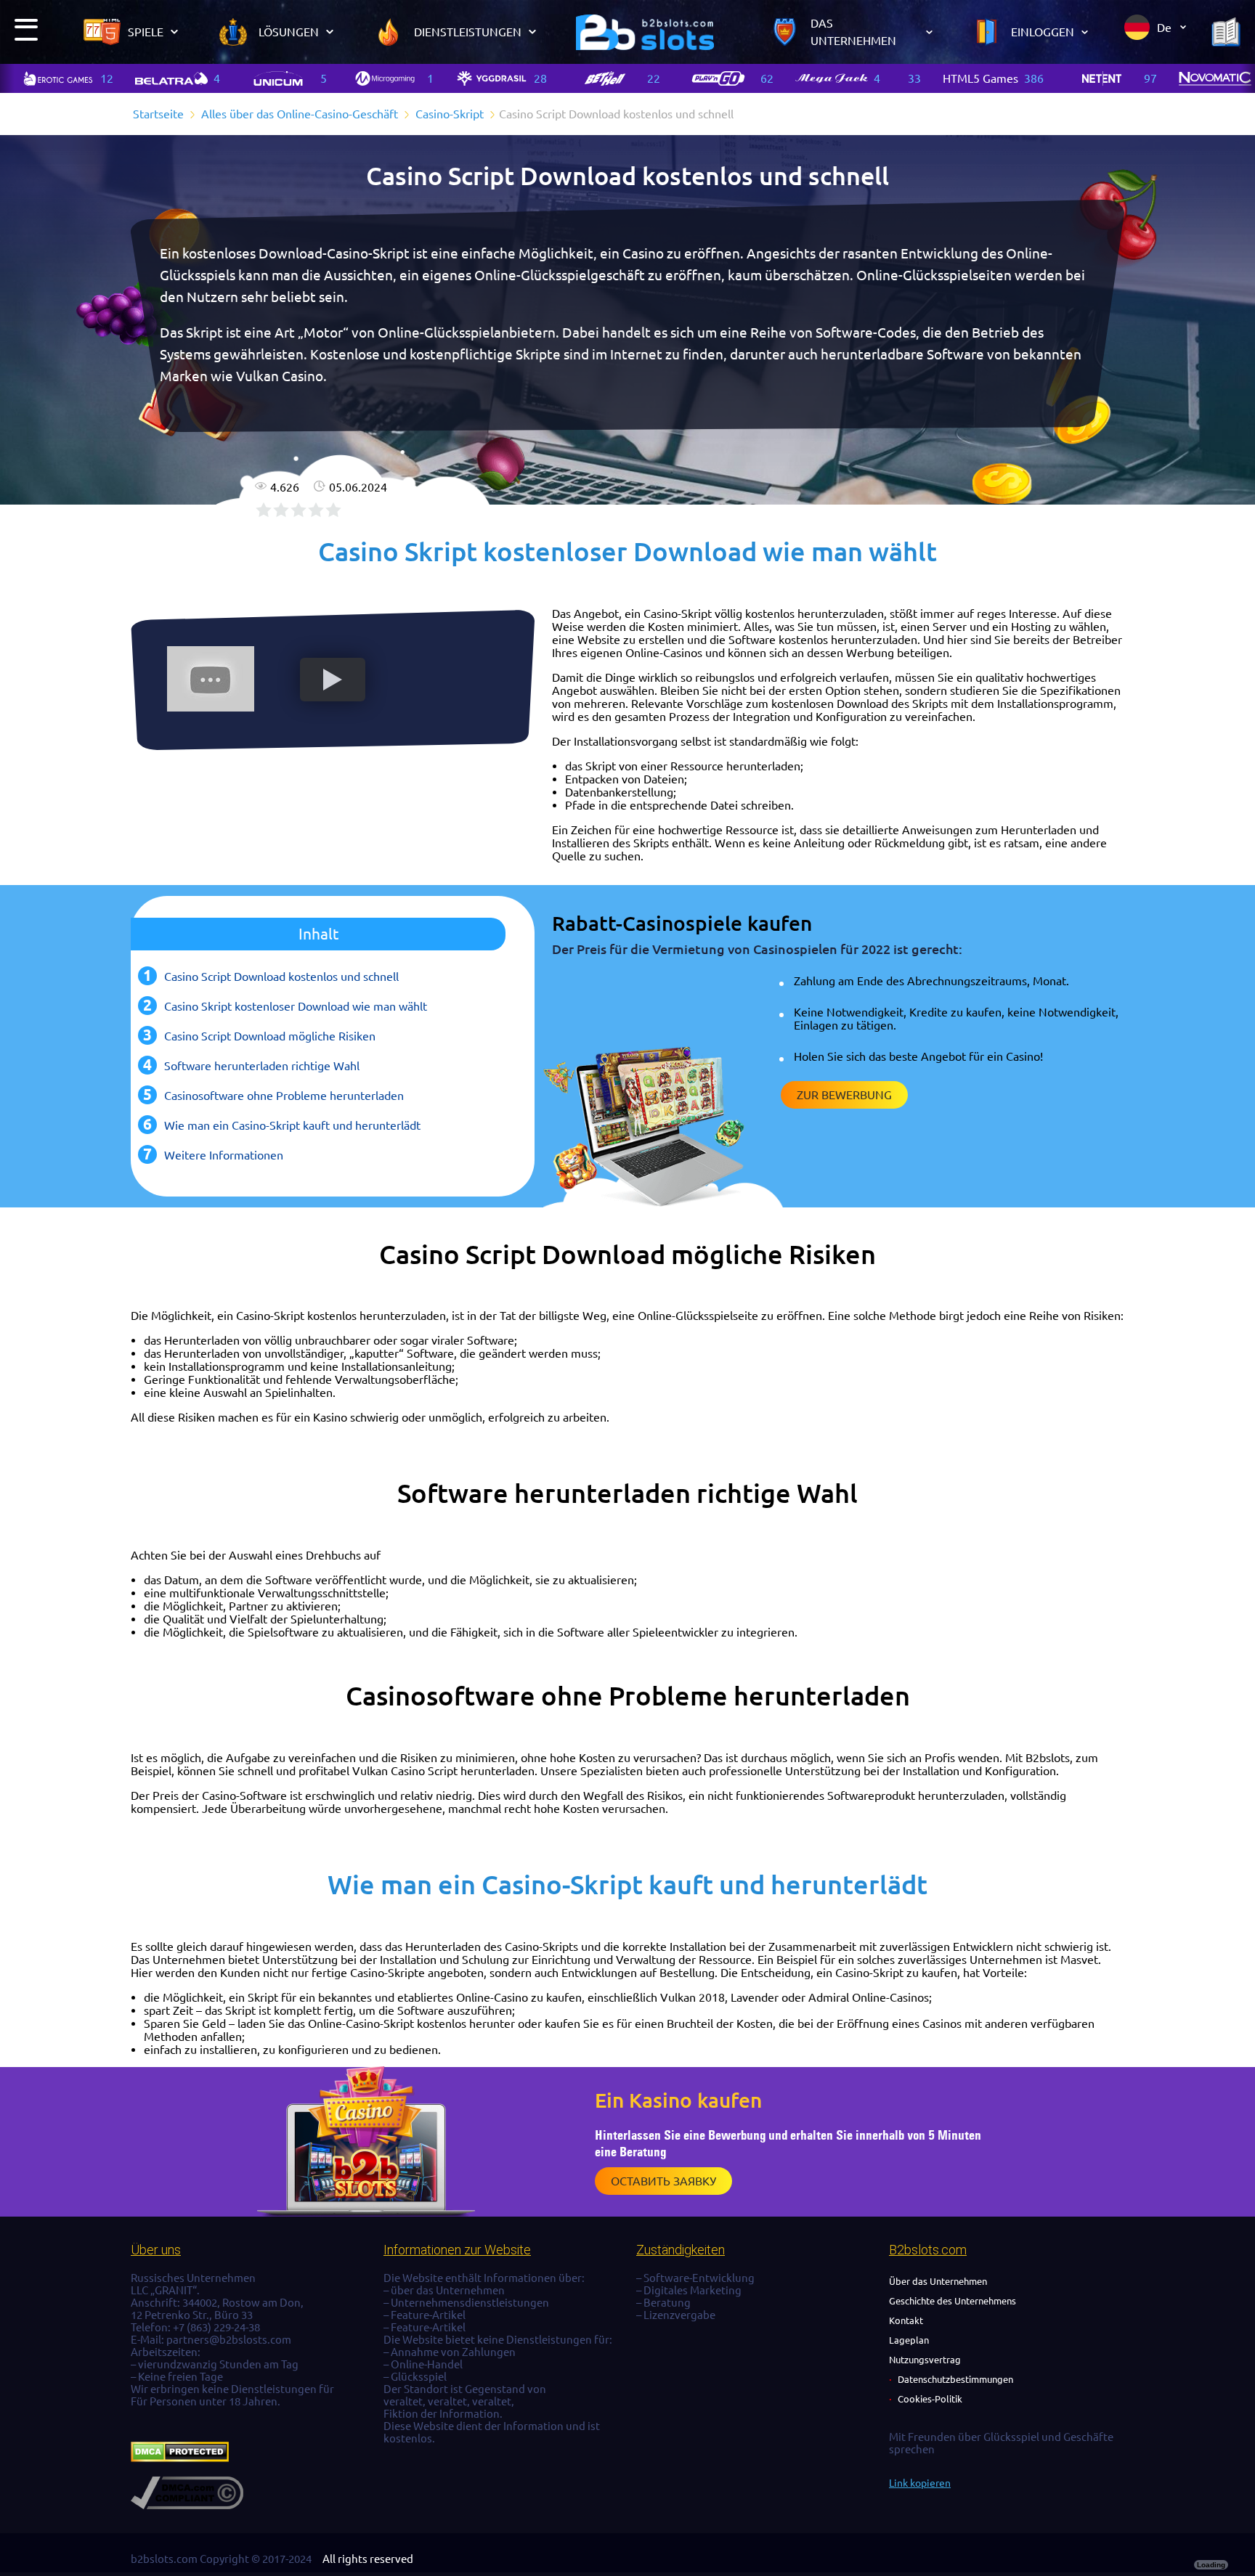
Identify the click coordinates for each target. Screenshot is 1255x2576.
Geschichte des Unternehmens (953, 2301)
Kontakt (906, 2320)
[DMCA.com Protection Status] (180, 2458)
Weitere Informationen (224, 1155)
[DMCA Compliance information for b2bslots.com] (187, 2505)
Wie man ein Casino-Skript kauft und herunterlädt (292, 1125)
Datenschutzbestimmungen (955, 2379)
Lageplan (909, 2340)
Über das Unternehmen (938, 2281)
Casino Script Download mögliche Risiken (270, 1036)
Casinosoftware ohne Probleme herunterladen (284, 1096)
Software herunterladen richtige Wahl (262, 1066)
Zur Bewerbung (844, 1095)
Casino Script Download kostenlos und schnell (281, 977)
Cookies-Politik (930, 2399)
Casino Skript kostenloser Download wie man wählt (296, 1006)
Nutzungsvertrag (925, 2360)
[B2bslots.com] (645, 32)
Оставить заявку (663, 2181)
